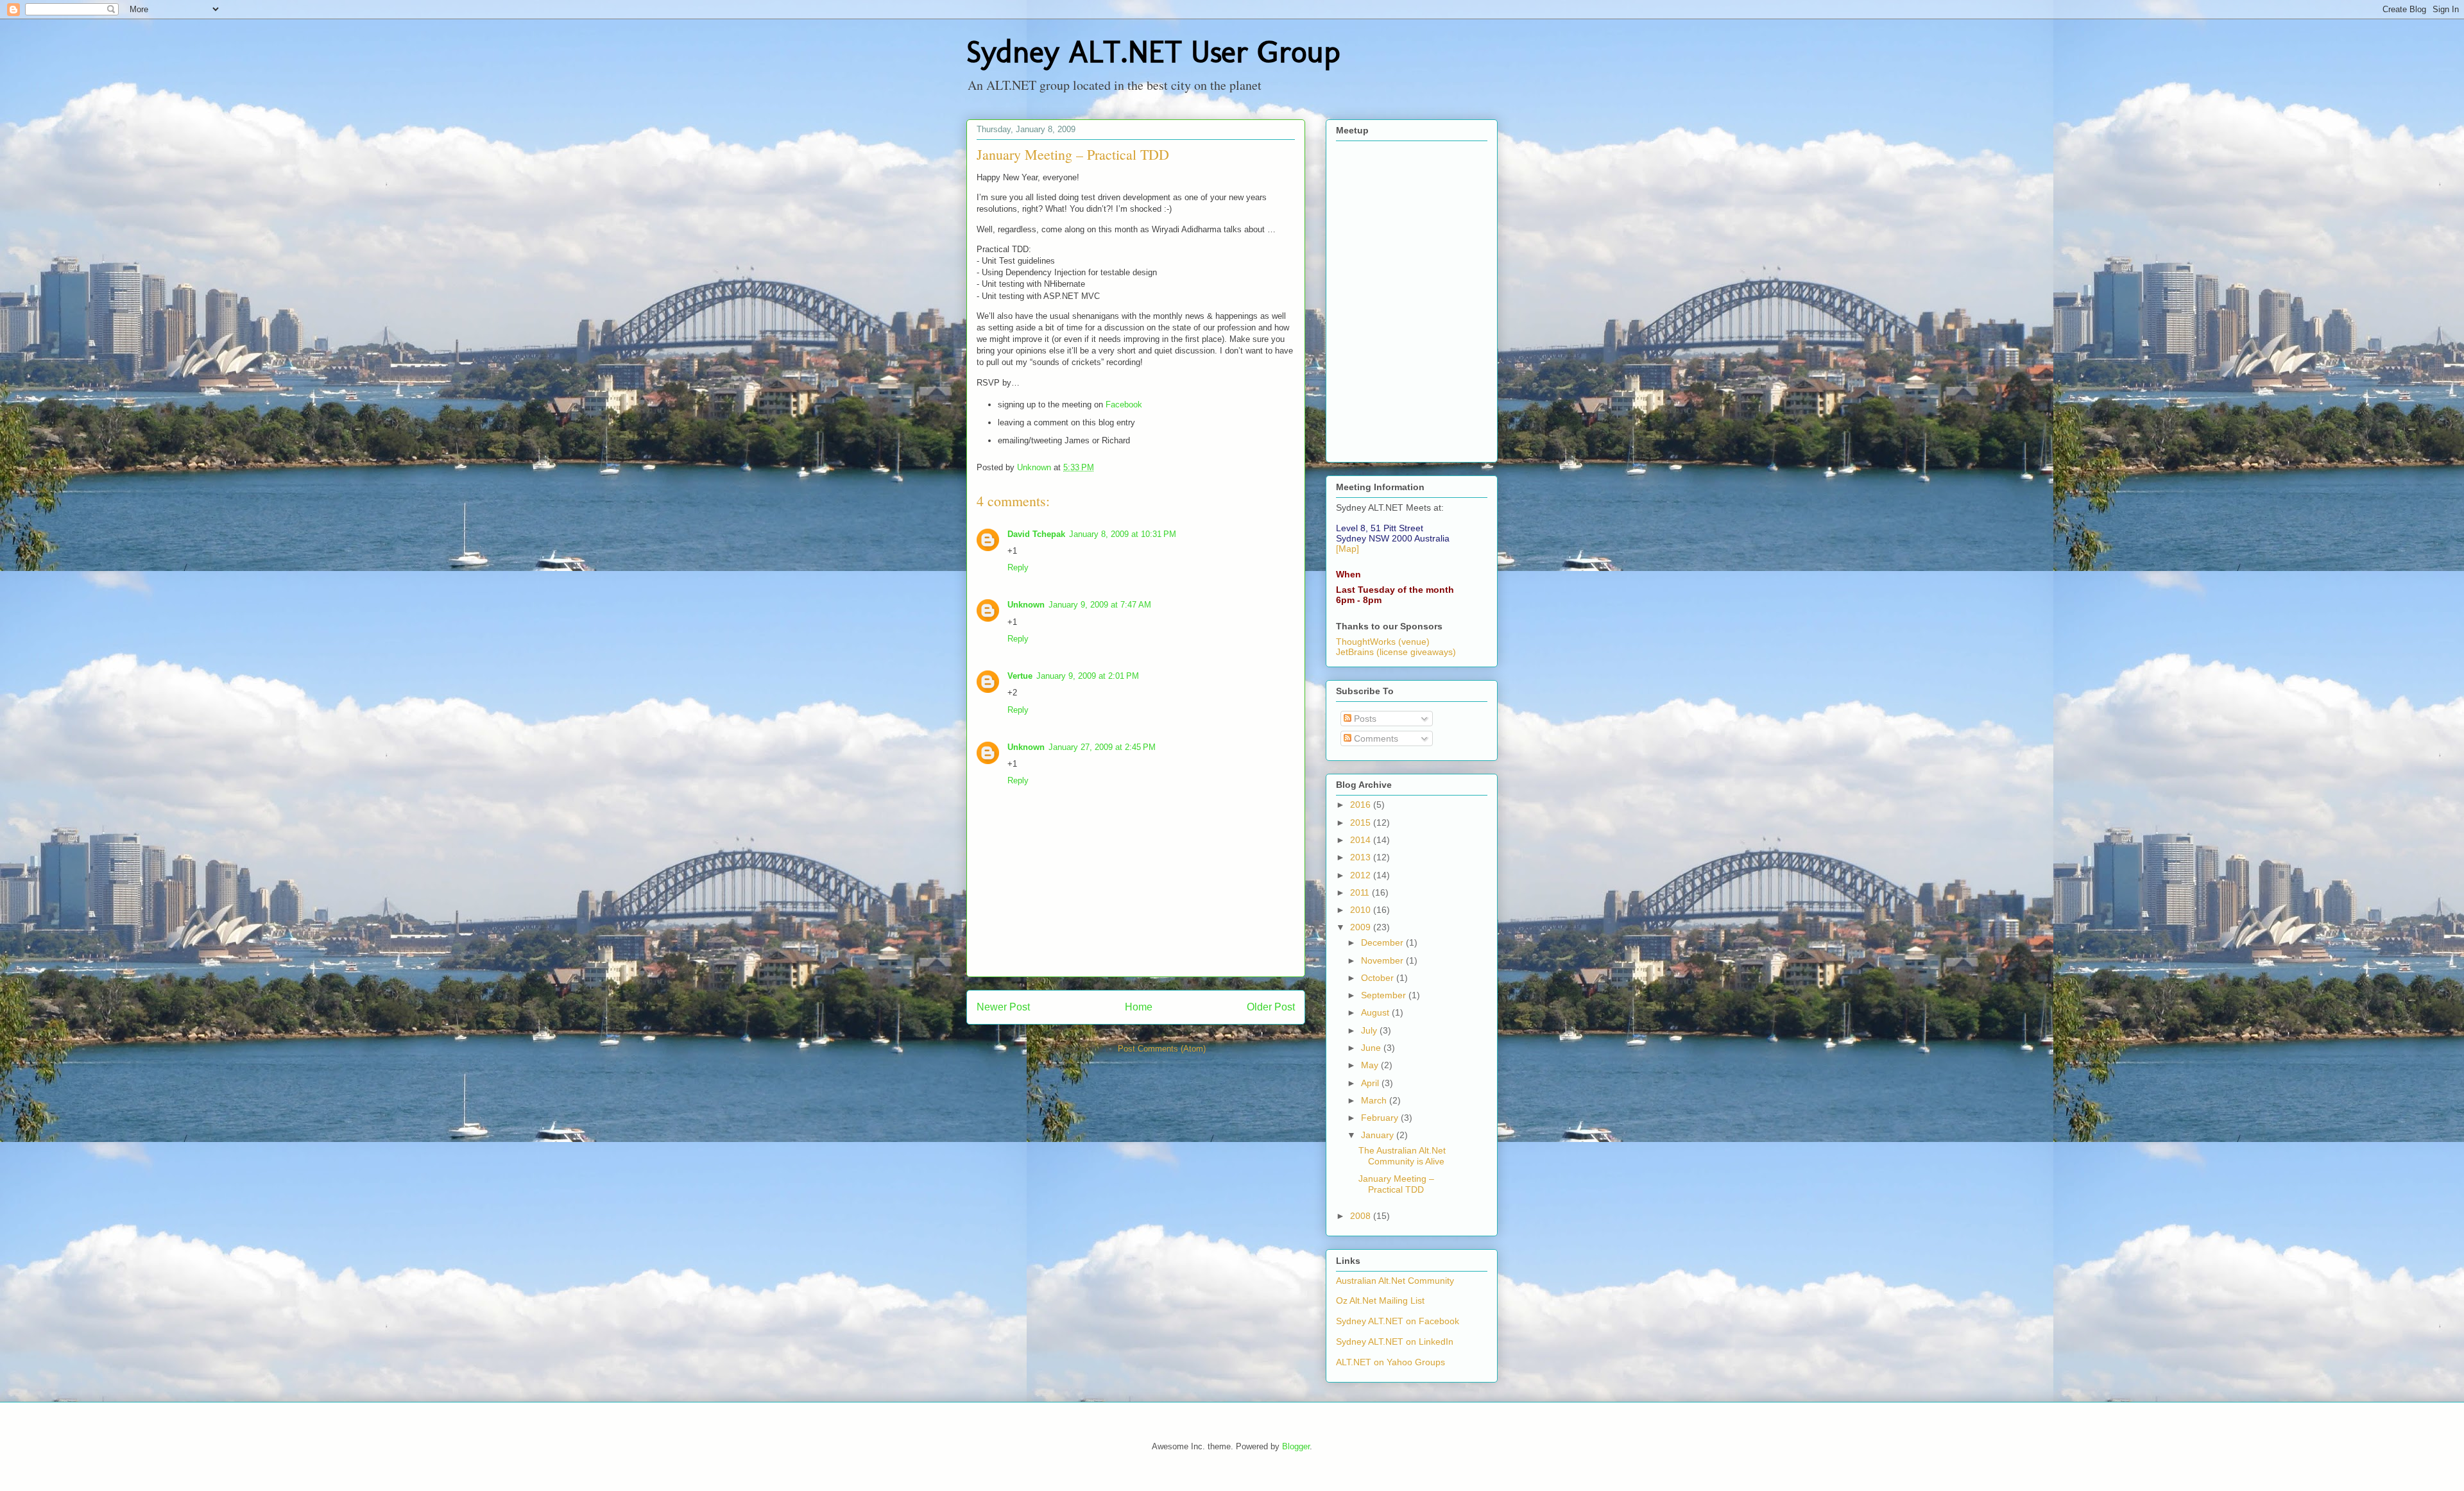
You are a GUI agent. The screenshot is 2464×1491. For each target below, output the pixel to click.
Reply (1018, 567)
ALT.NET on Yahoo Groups (1390, 1362)
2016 (1362, 805)
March (1375, 1100)
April (1371, 1083)
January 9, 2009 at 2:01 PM (1088, 676)
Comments (1375, 738)
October (1379, 978)
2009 (1362, 927)
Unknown (1026, 605)
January (1379, 1135)
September (1385, 995)
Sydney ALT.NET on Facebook (1398, 1321)
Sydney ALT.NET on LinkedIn (1395, 1342)
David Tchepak (1036, 534)
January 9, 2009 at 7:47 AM (1100, 605)
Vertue (1020, 676)
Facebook (1124, 405)
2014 (1362, 840)
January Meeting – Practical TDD (1396, 1184)
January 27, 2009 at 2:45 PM (1102, 747)
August (1376, 1012)
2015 (1362, 822)
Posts (1364, 719)
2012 (1362, 875)
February (1381, 1118)
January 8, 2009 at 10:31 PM (1123, 534)
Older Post (1271, 1007)
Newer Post (1003, 1007)
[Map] (1347, 549)
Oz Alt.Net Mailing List (1380, 1300)
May (1371, 1065)
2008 (1362, 1216)
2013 (1362, 857)
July (1370, 1030)
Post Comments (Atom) (1162, 1049)
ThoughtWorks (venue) (1383, 642)
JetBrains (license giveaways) (1396, 652)
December (1383, 942)
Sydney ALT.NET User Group (1153, 52)
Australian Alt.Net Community (1395, 1281)
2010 (1362, 910)
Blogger (1296, 1446)
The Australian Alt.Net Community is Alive (1402, 1156)
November (1383, 960)
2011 (1361, 892)
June (1372, 1048)
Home (1139, 1007)
